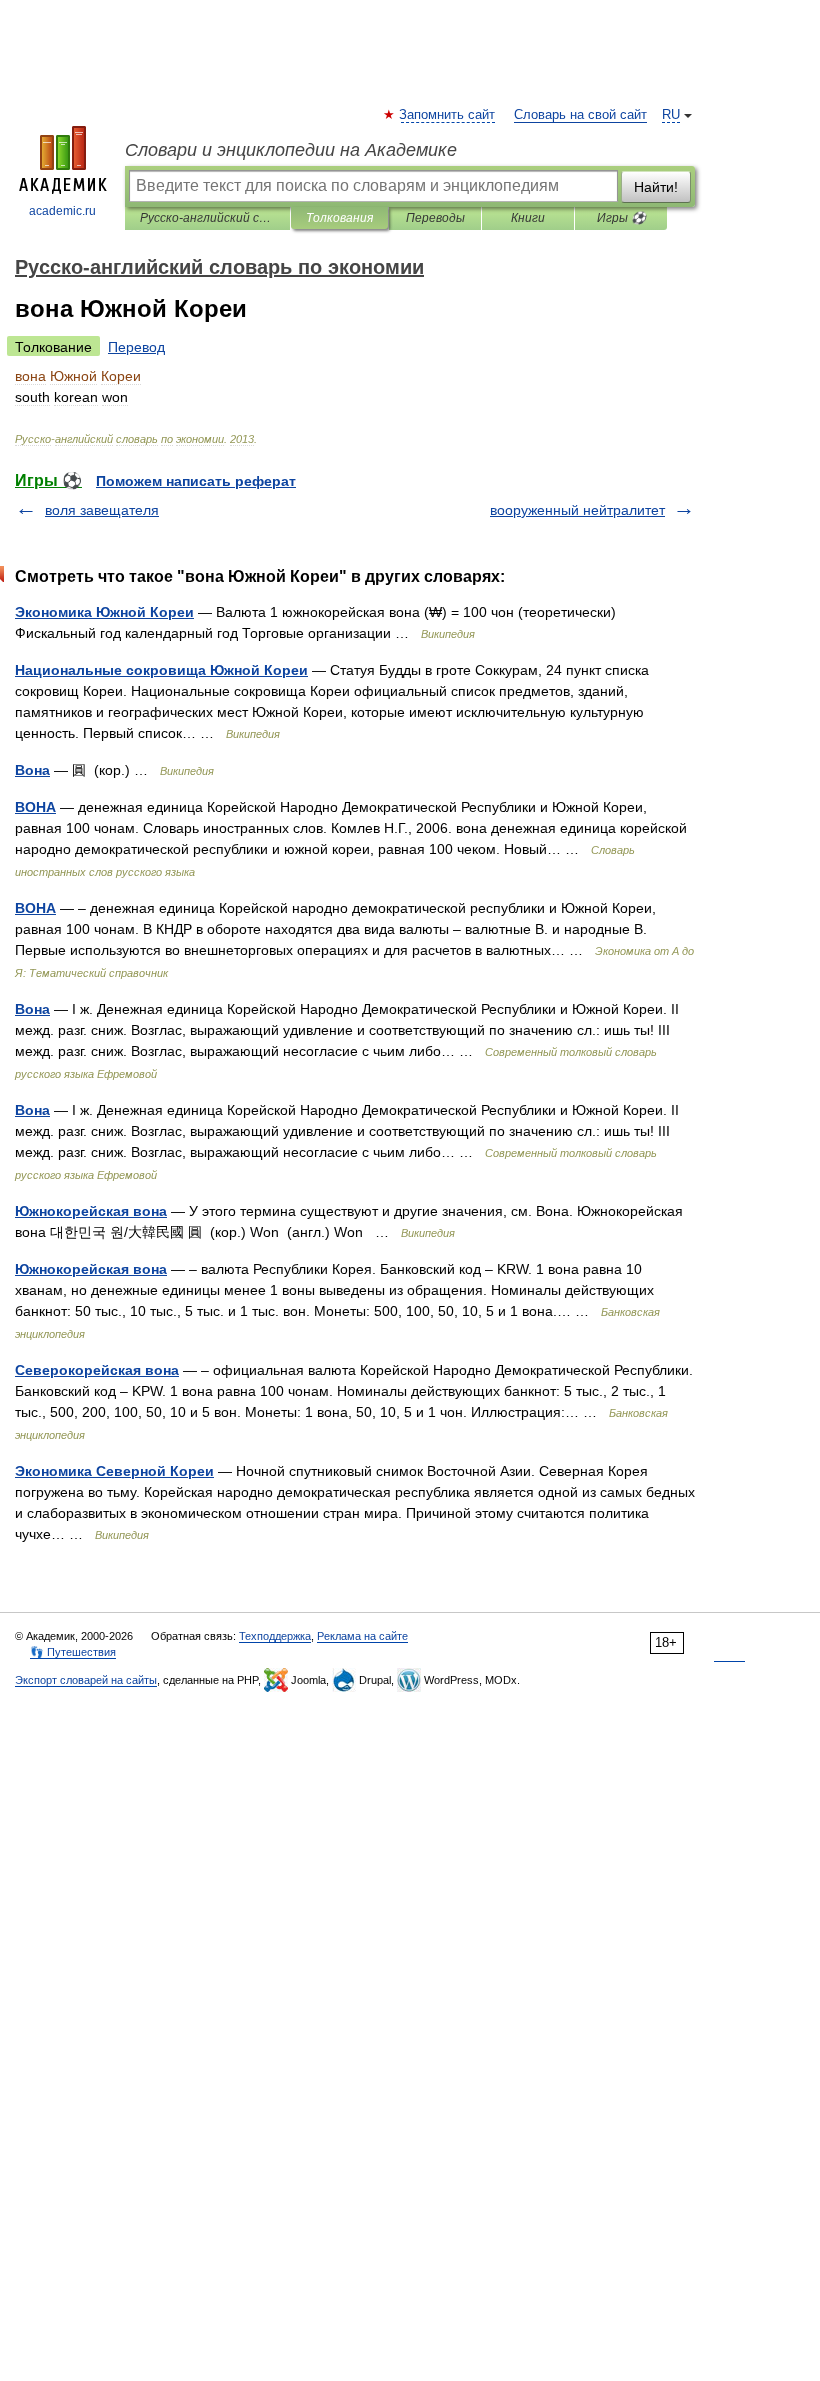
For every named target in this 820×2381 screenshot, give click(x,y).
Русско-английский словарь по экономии (207, 218)
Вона (32, 770)
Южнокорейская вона (91, 1211)
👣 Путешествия (73, 1652)
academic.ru (62, 211)
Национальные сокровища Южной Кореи (161, 670)
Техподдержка (275, 1636)
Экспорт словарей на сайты (86, 1680)
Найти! (656, 187)
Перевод (136, 347)
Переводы (435, 218)
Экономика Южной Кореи (104, 612)
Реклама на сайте (362, 1636)
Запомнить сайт (448, 115)
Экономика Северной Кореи (114, 1471)
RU (671, 115)
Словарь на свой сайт (580, 115)
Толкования (339, 218)
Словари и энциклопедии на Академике (291, 150)
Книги (528, 218)
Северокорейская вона (97, 1370)
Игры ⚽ (621, 218)
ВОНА (35, 807)
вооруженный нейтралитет (577, 510)
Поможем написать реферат (196, 481)
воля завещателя (102, 510)
